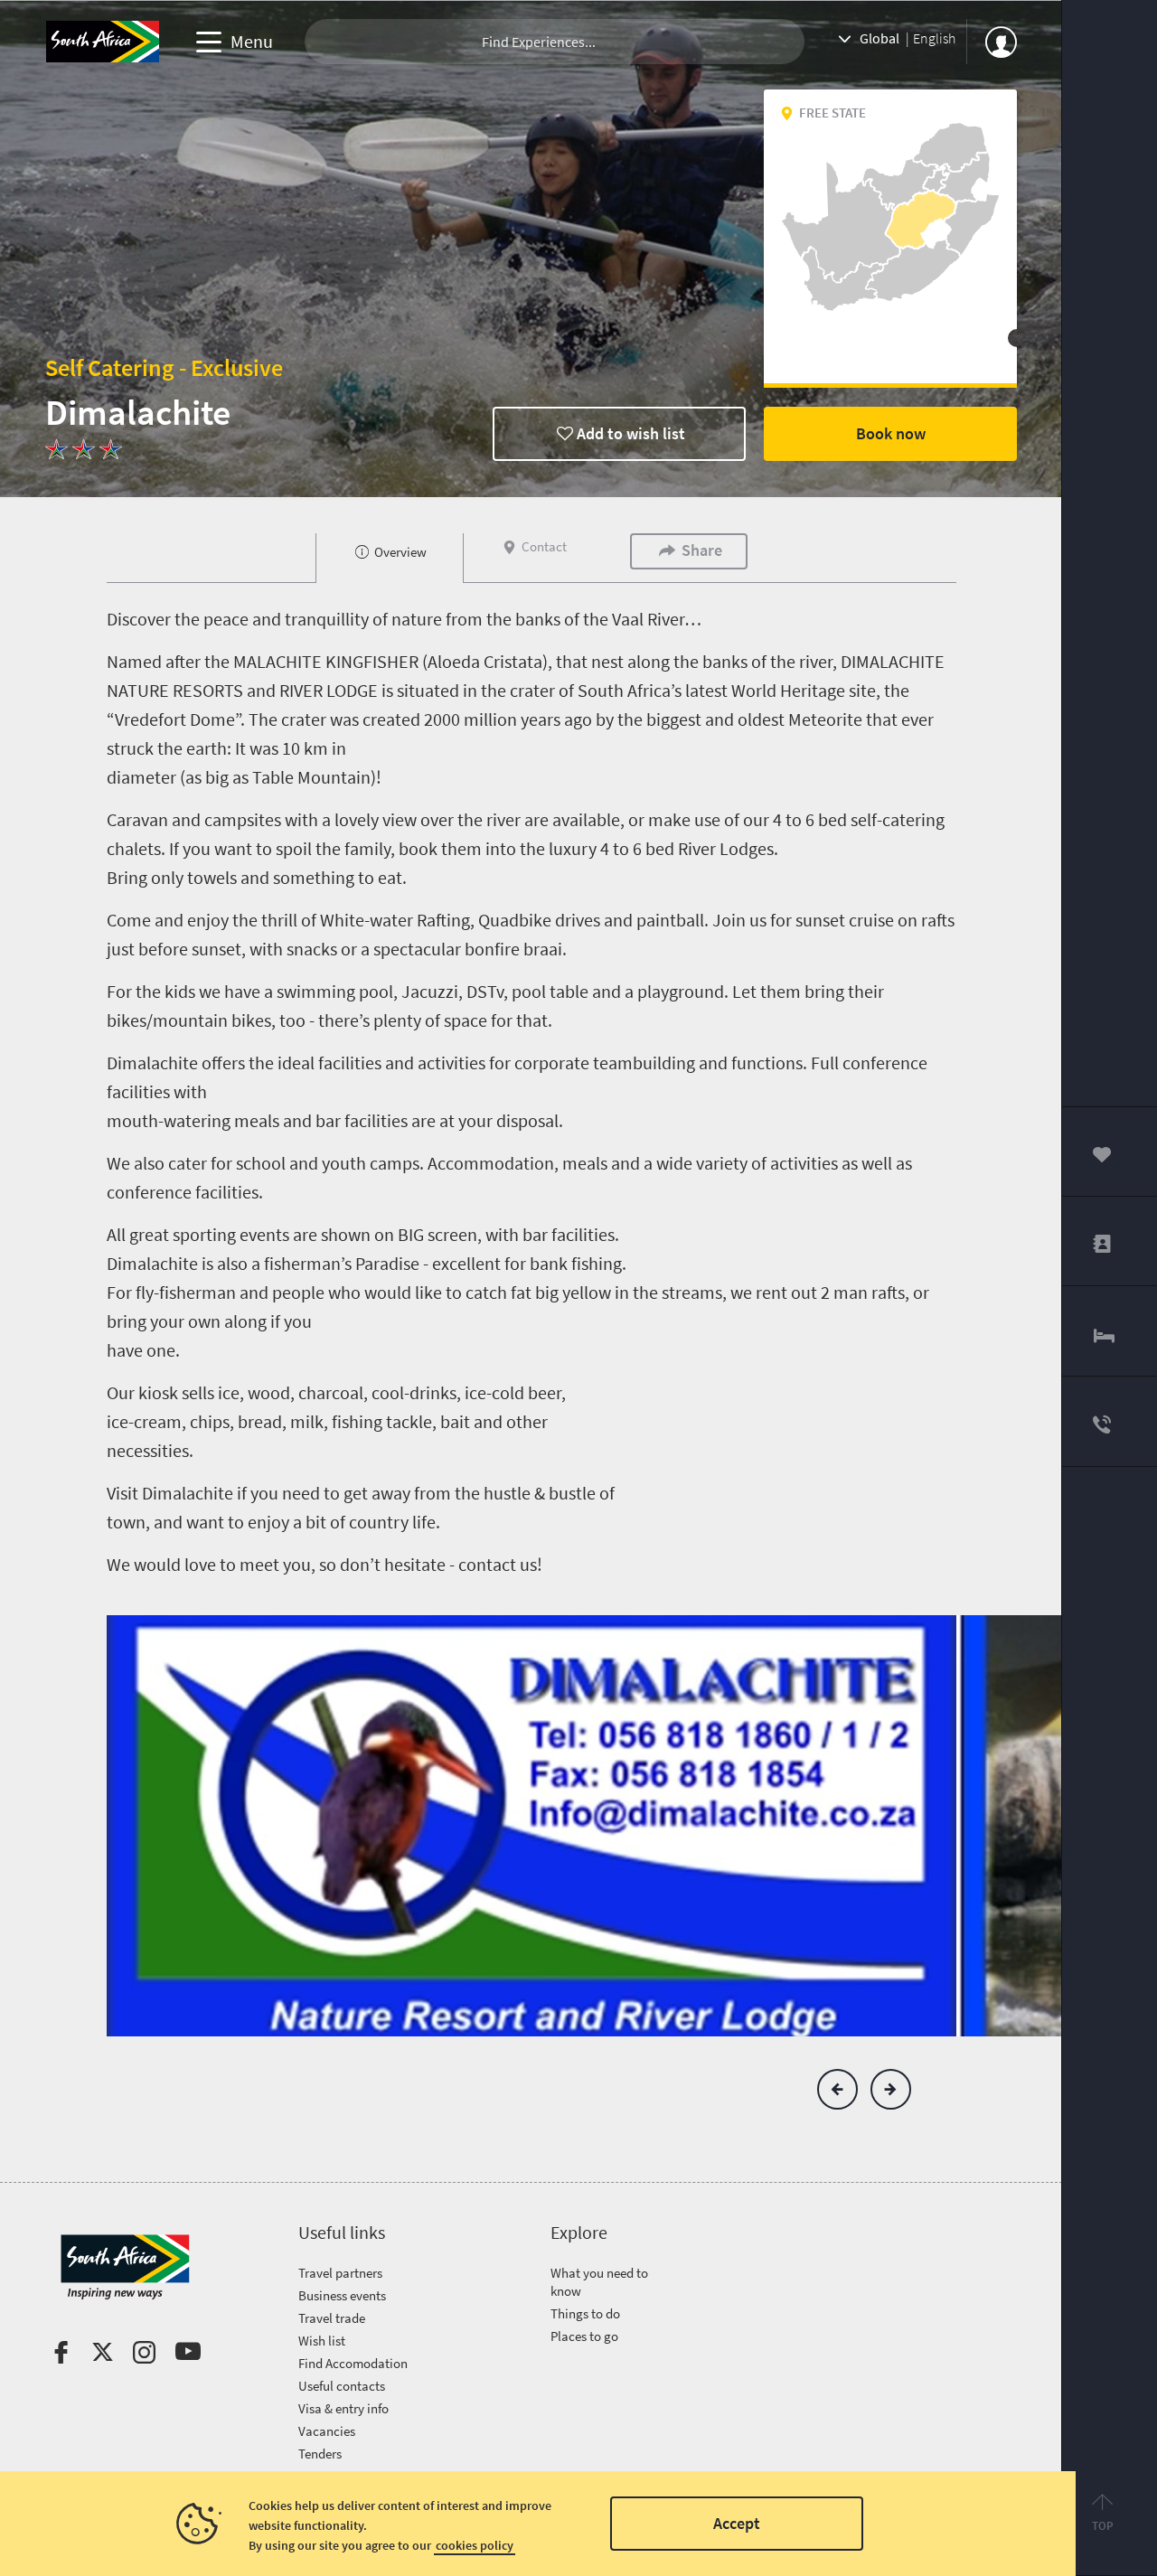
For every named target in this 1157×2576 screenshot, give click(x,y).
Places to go (584, 2336)
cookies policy (475, 2545)
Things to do (585, 2313)
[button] (837, 2089)
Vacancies (327, 2431)
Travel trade (332, 2318)
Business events (342, 2295)
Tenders (320, 2454)
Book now (891, 433)
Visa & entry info (343, 2408)
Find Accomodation (353, 2363)
